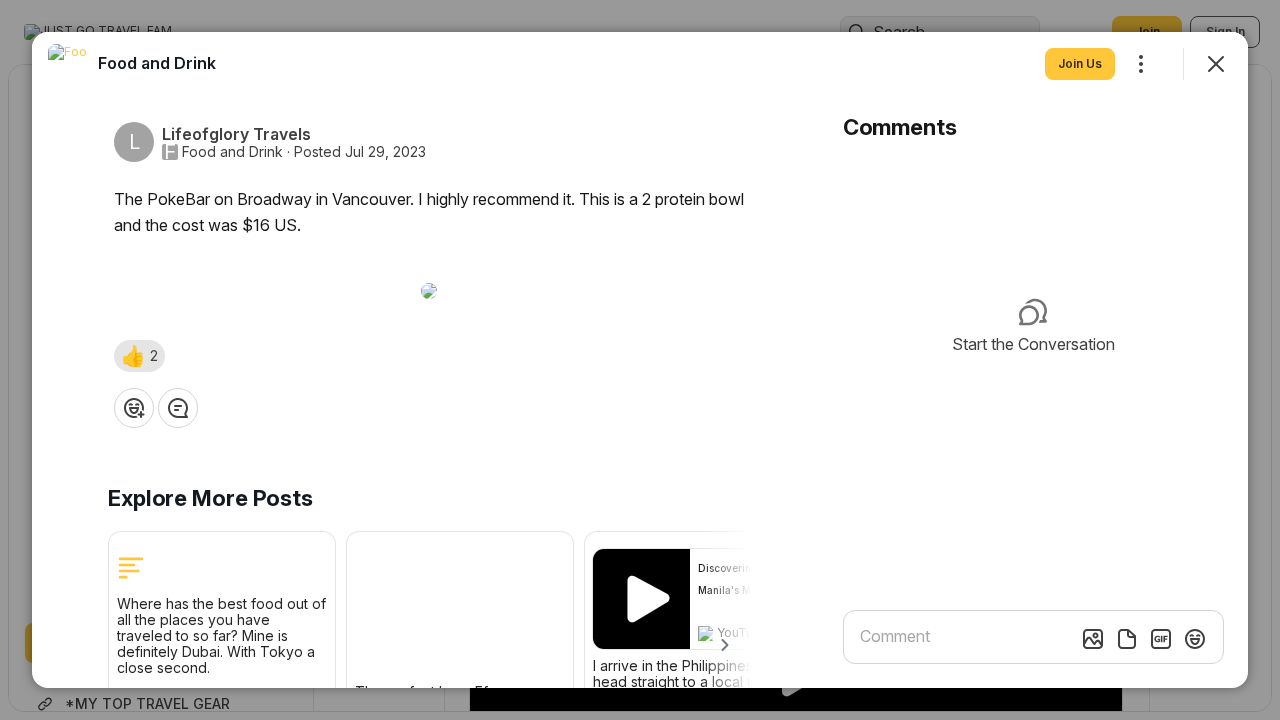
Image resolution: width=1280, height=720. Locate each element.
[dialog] (640, 360)
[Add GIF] (1161, 639)
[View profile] (68, 64)
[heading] (157, 63)
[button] (139, 356)
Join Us (1080, 63)
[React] (134, 408)
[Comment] (178, 408)
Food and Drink (232, 152)
